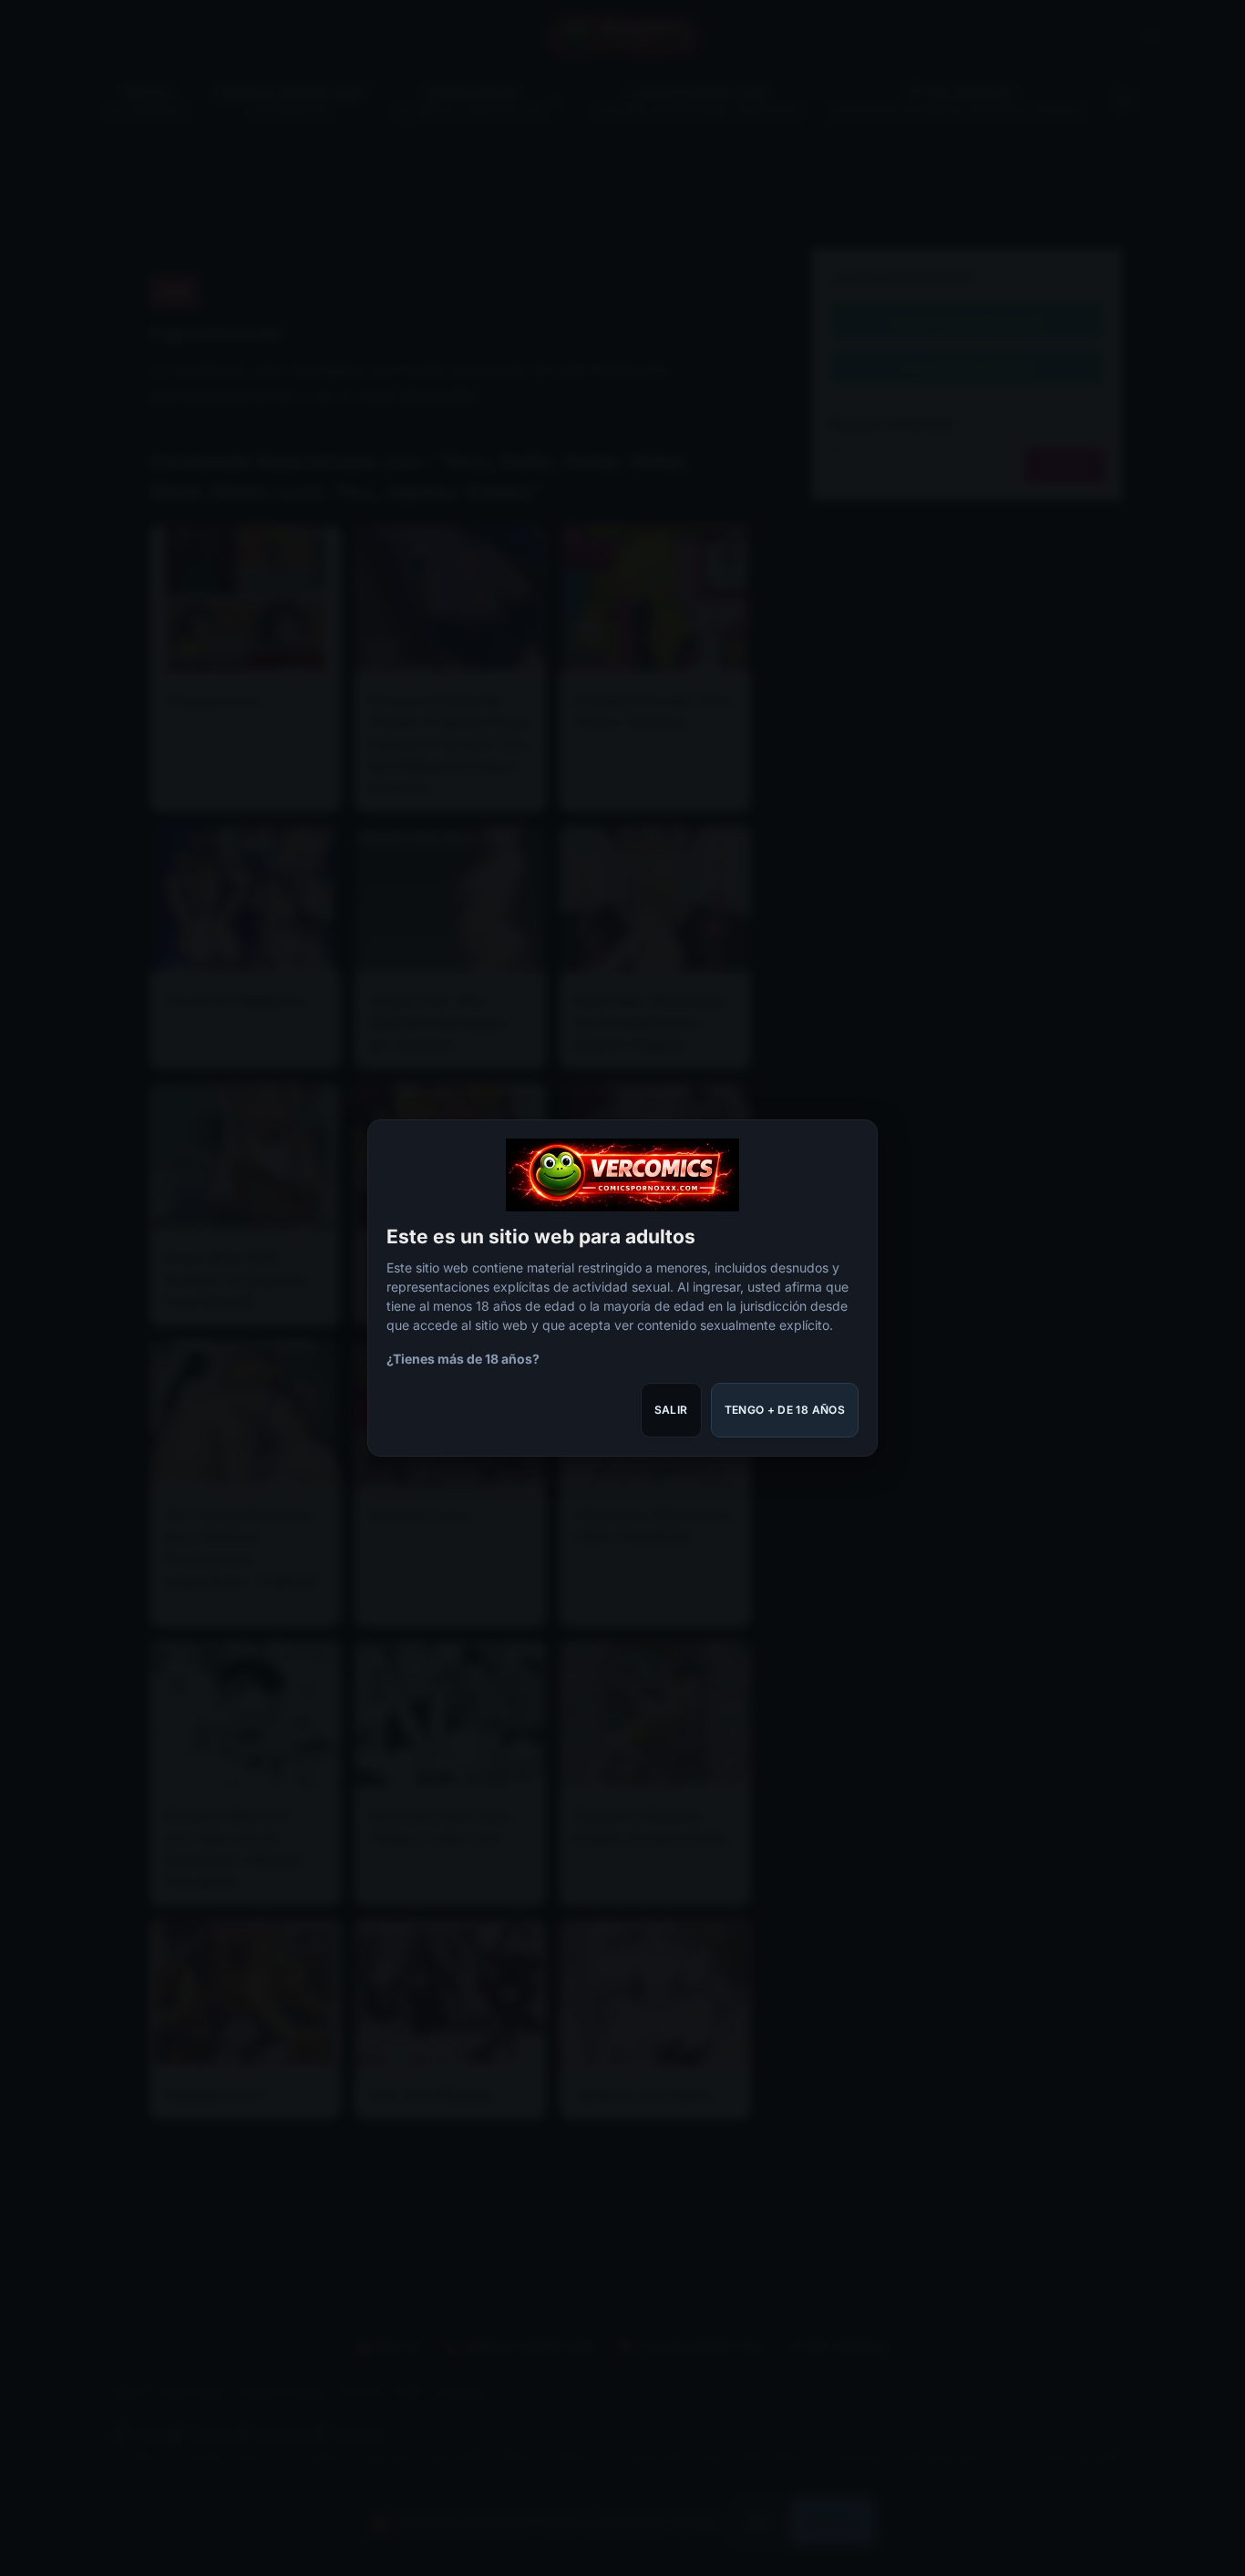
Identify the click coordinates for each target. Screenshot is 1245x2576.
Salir (671, 1410)
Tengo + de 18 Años (785, 1410)
